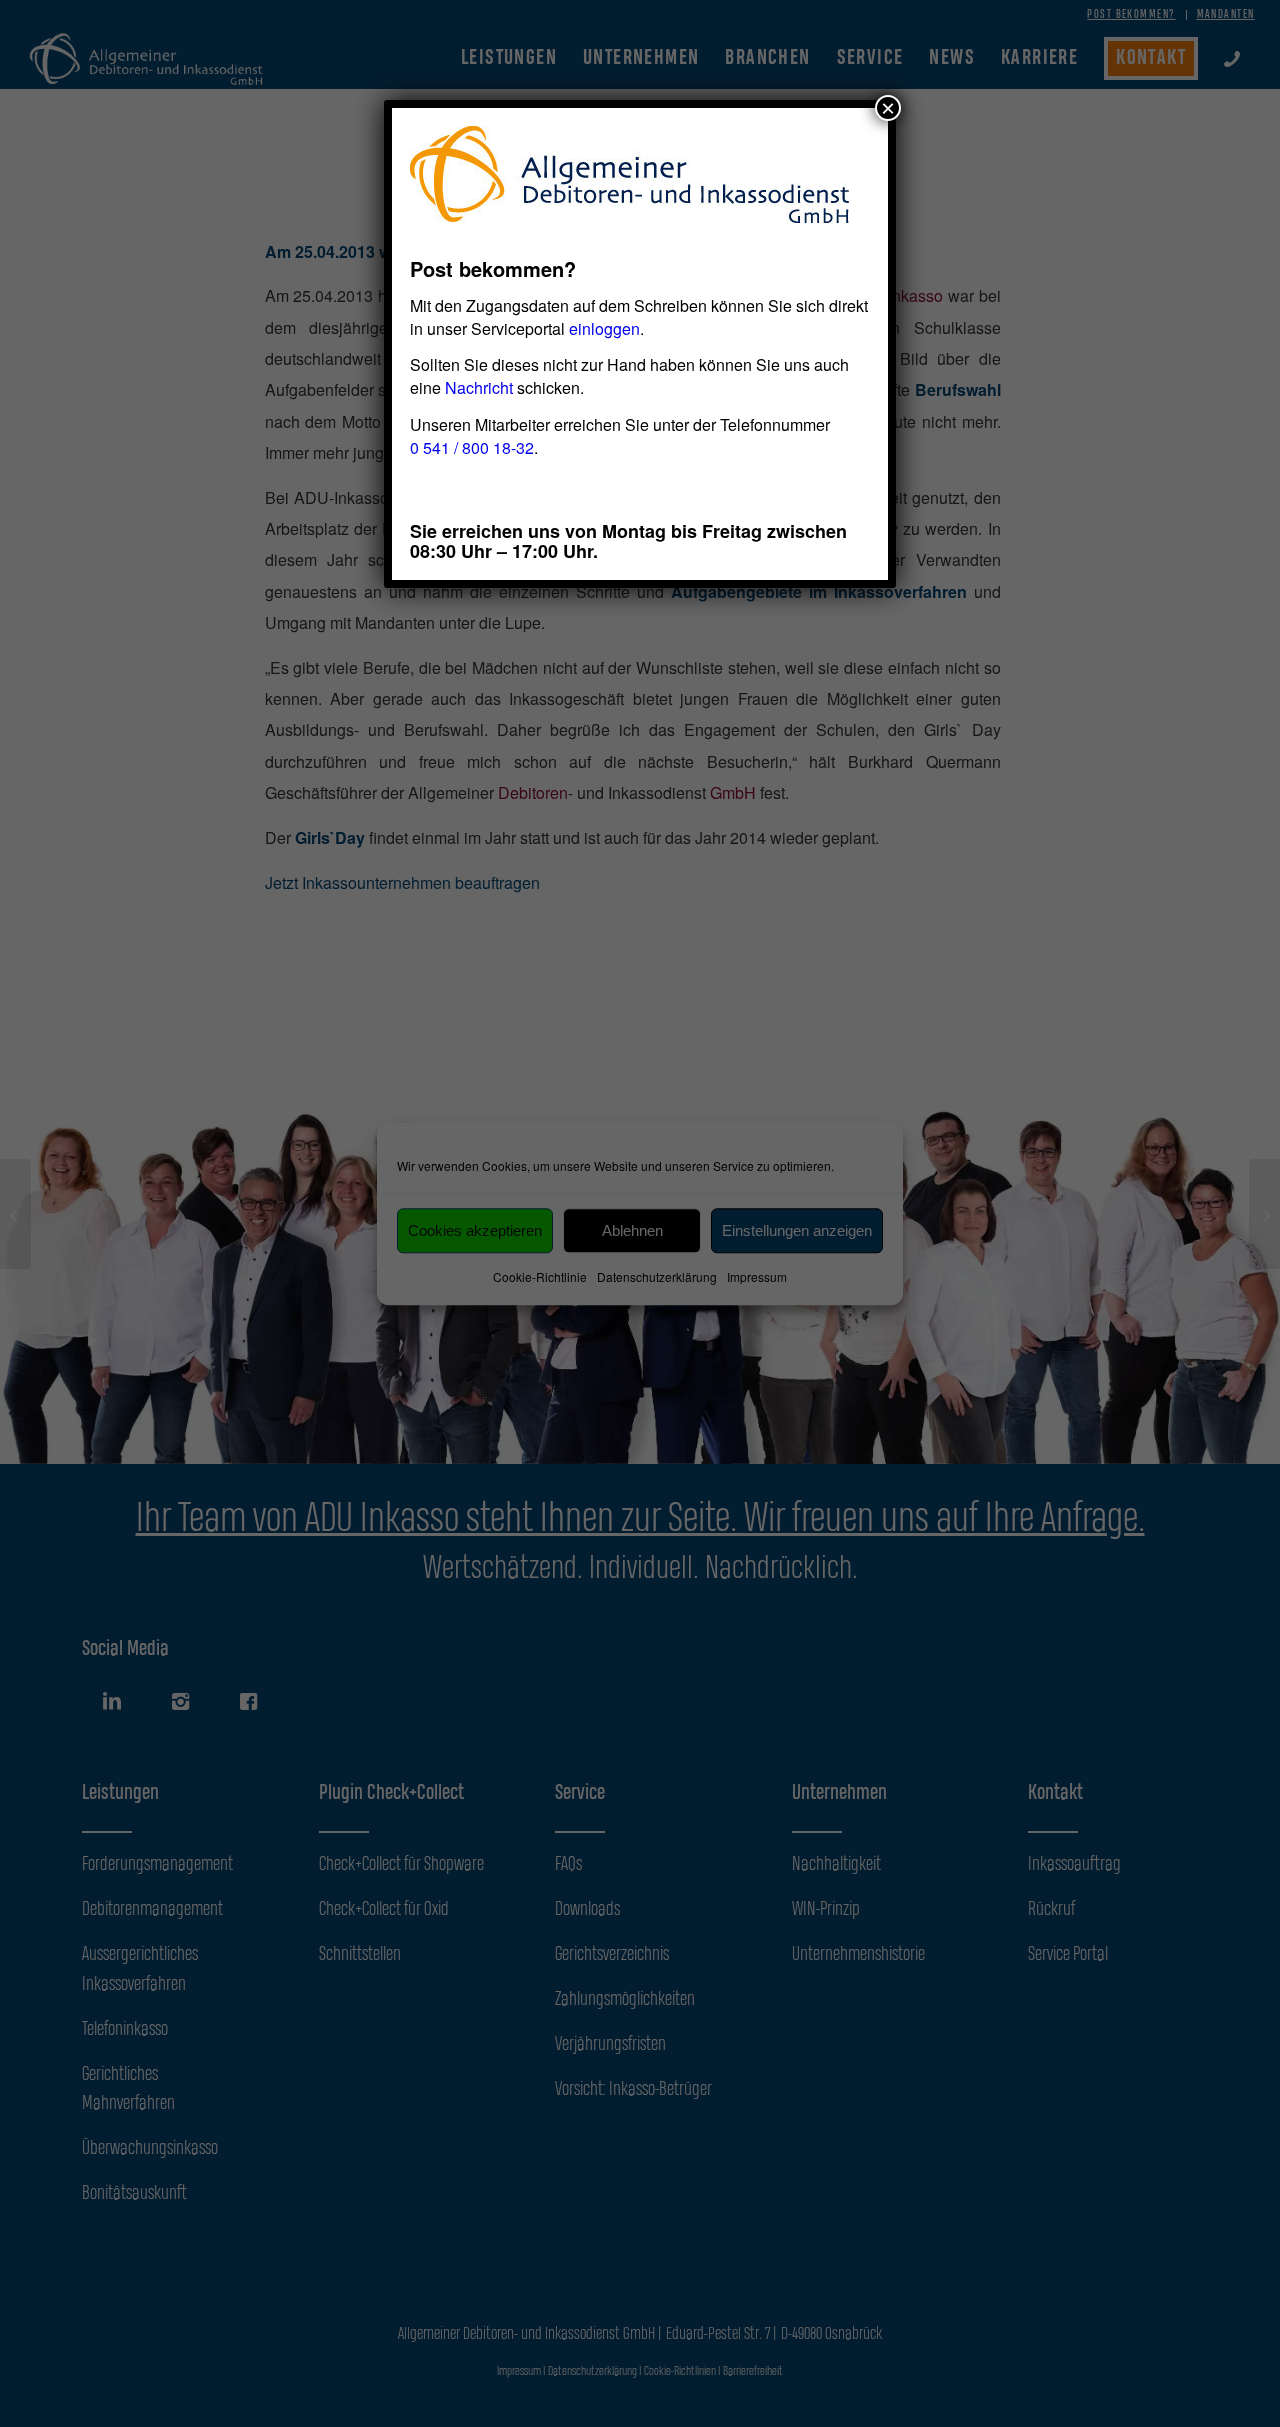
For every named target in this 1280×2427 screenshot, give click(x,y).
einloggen (604, 328)
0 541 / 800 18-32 (472, 447)
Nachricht (479, 387)
